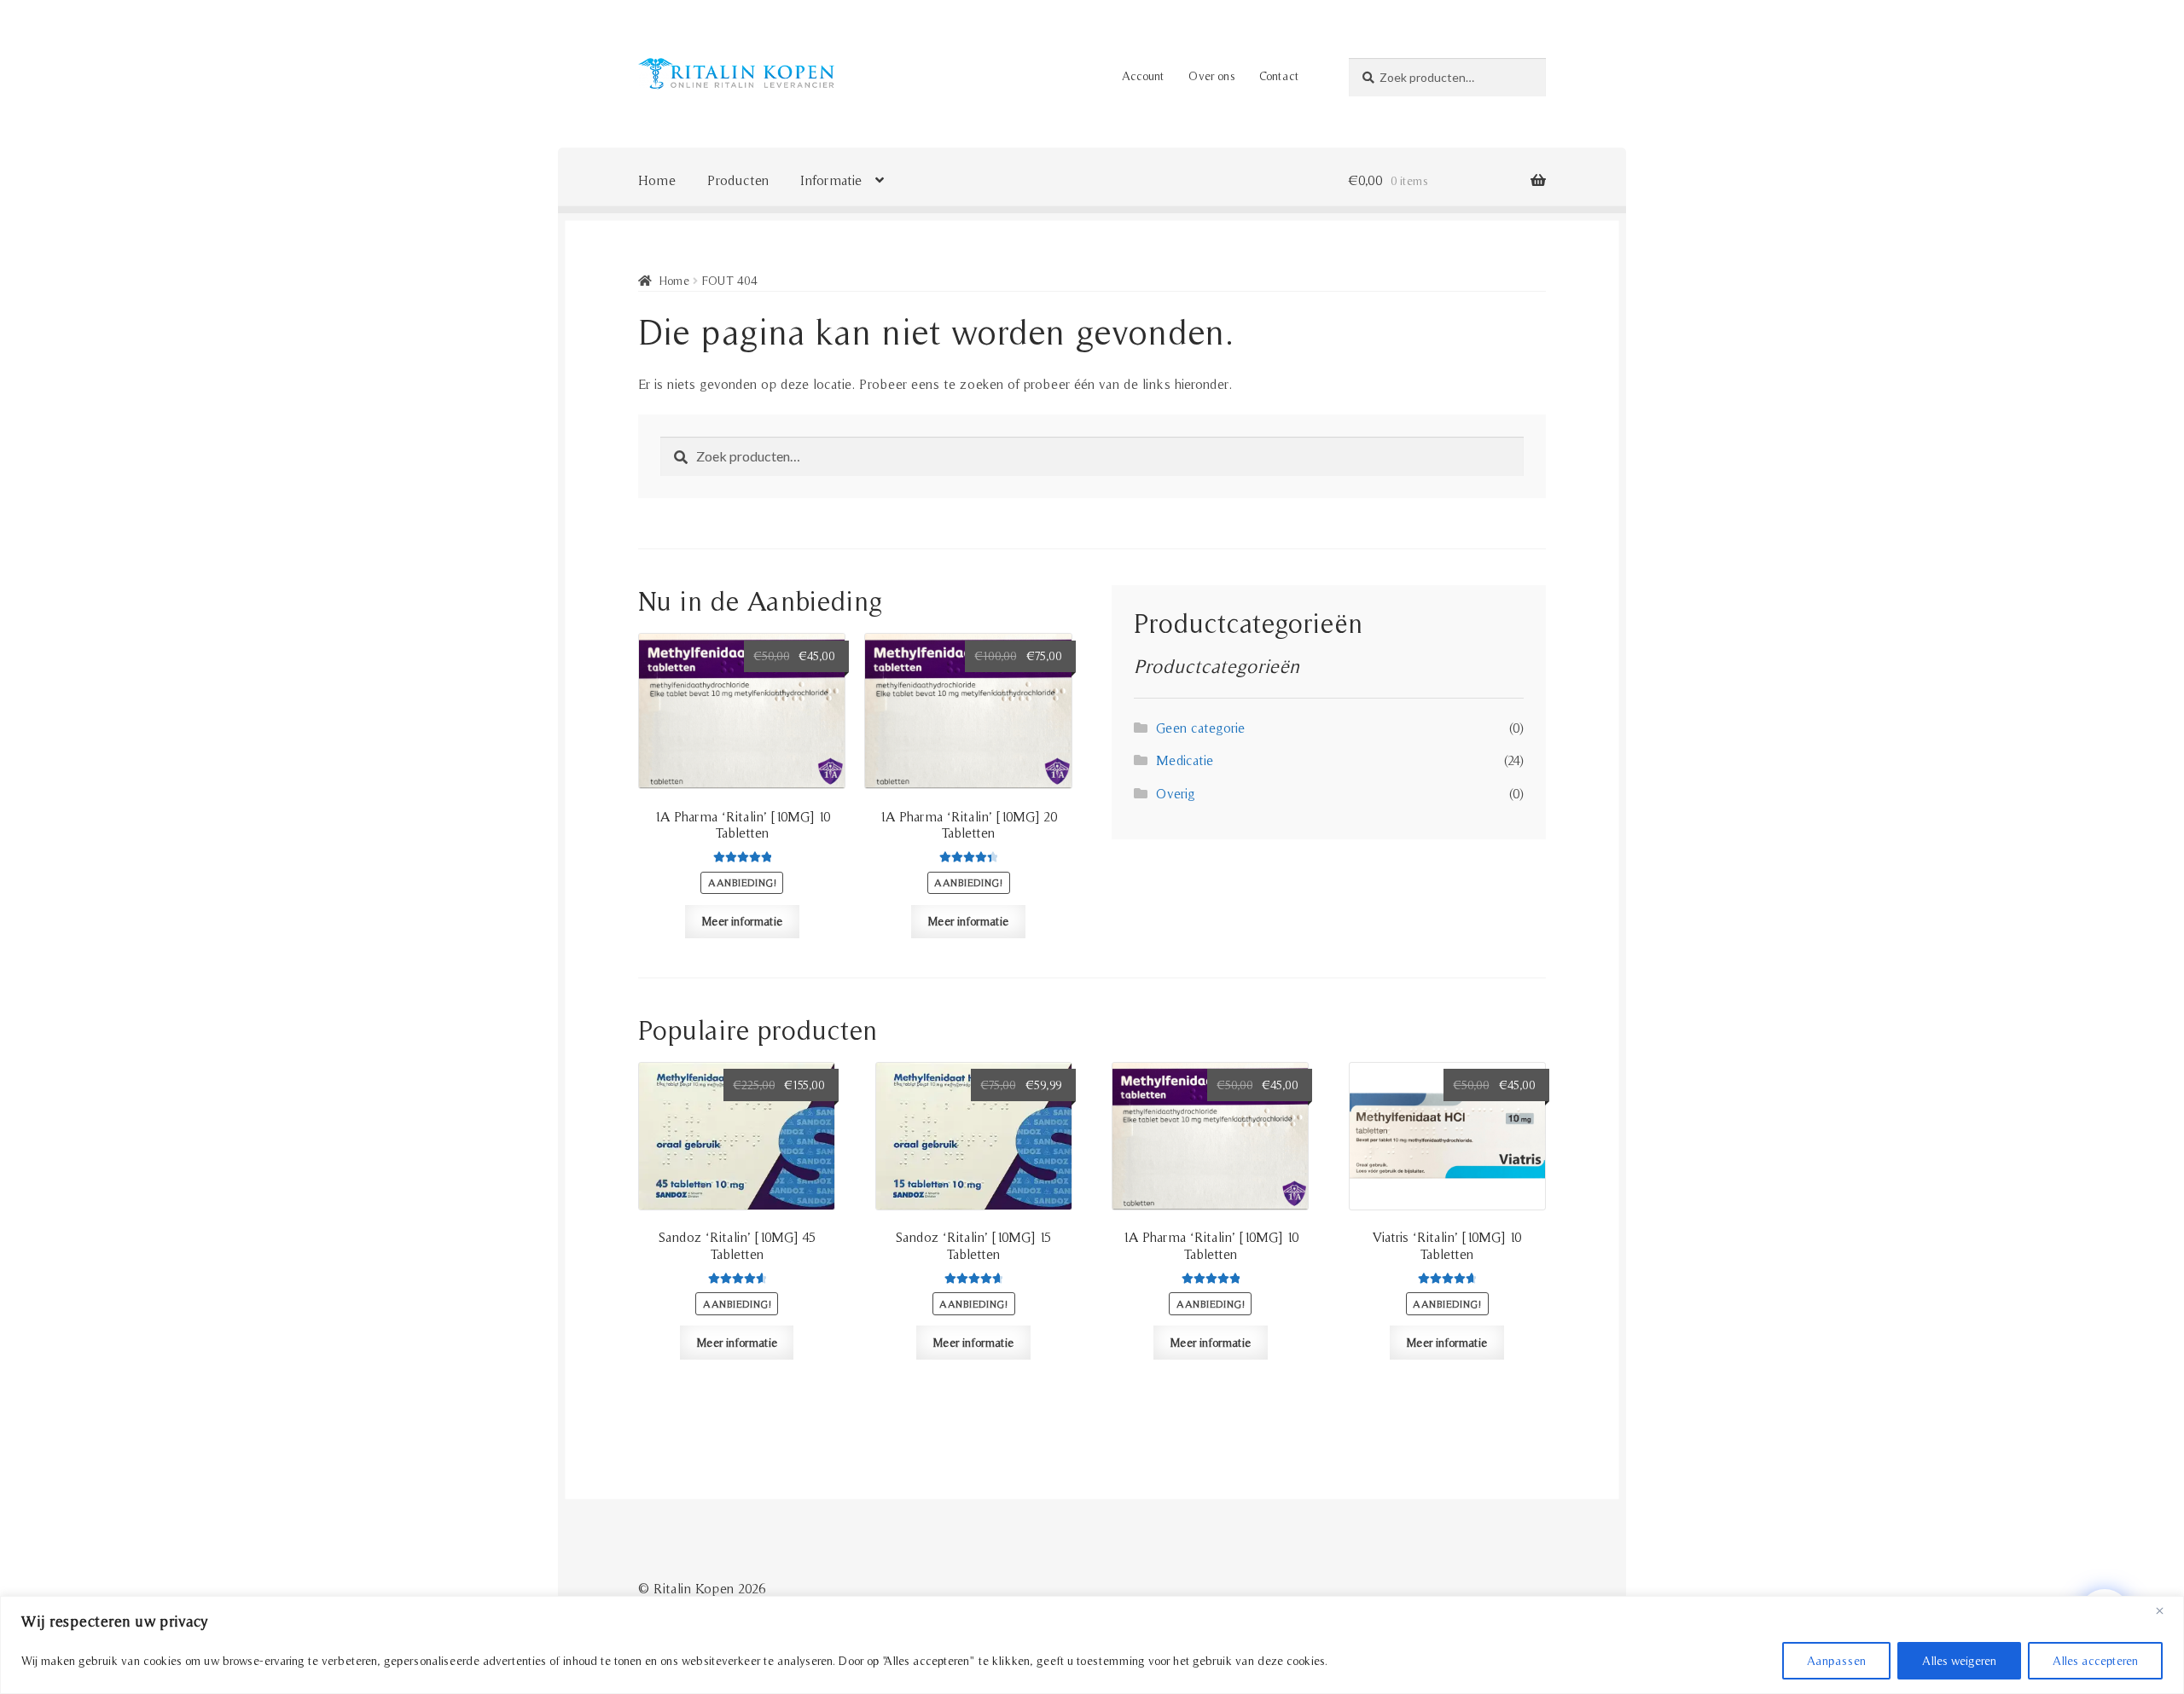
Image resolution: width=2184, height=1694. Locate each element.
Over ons (1212, 76)
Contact (1279, 76)
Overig (1176, 793)
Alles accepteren (2095, 1661)
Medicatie (1185, 760)
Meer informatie (742, 921)
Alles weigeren (1959, 1661)
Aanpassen (1836, 1661)
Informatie (831, 180)
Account (1143, 76)
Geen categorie (1200, 728)
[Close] (2166, 1610)
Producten (738, 180)
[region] (1092, 1645)
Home (657, 180)
